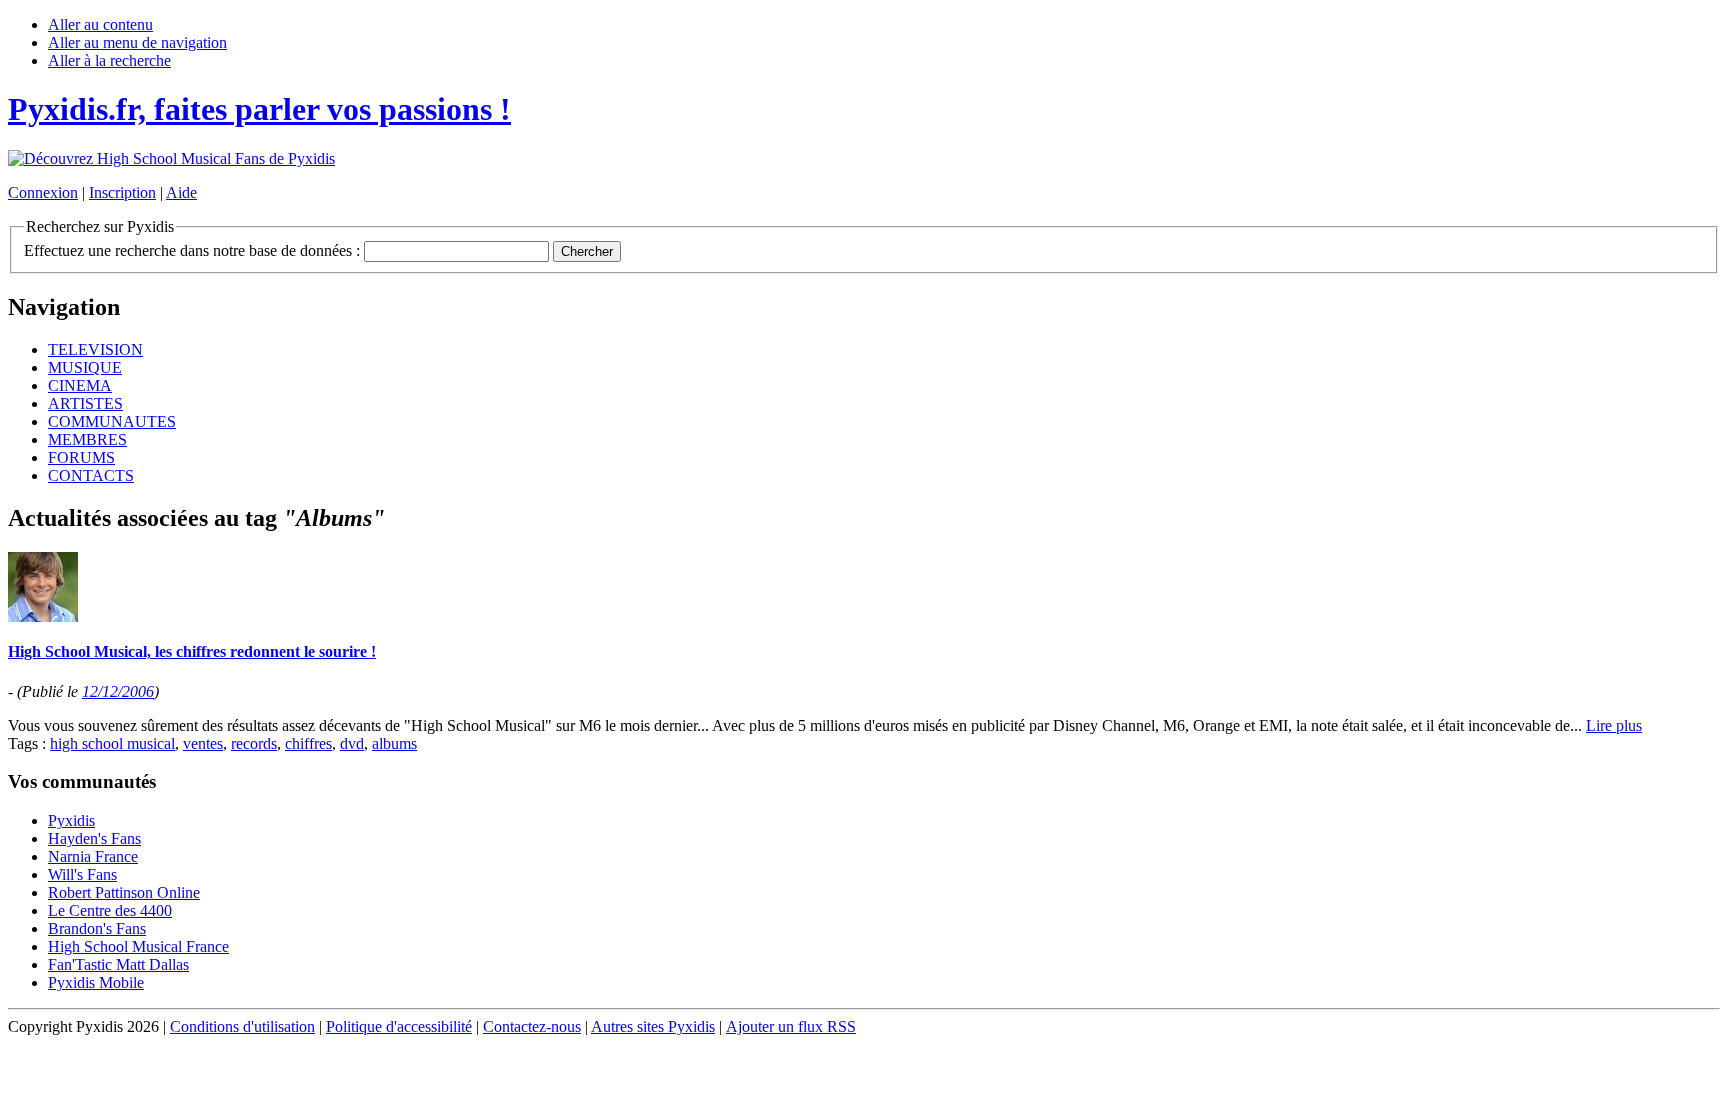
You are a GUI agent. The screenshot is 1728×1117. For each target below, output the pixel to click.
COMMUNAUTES (112, 421)
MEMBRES (87, 439)
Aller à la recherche (109, 60)
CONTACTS (91, 475)
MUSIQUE (85, 367)
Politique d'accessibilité (399, 1026)
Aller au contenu (100, 24)
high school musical (112, 743)
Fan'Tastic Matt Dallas (118, 964)
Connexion (43, 192)
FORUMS (81, 457)
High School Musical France (138, 946)
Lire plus (1614, 725)
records (254, 743)
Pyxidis (71, 820)
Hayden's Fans (94, 838)
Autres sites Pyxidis (653, 1026)
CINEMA (80, 385)
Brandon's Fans (97, 928)
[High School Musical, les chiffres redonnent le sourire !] (43, 616)
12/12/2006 (118, 691)
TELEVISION (95, 349)
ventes (203, 743)
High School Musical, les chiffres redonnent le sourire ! (192, 651)
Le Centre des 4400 (110, 910)
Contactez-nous (532, 1026)
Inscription (122, 192)
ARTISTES (85, 403)
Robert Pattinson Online (124, 892)
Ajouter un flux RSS (791, 1026)
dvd (352, 743)
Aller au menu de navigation (137, 42)
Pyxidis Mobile (96, 982)
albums (394, 743)
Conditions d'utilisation (242, 1026)
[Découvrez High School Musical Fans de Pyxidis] (171, 158)
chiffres (308, 743)
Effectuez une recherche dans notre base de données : (192, 250)
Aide (181, 192)
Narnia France (93, 856)
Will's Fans (82, 874)
